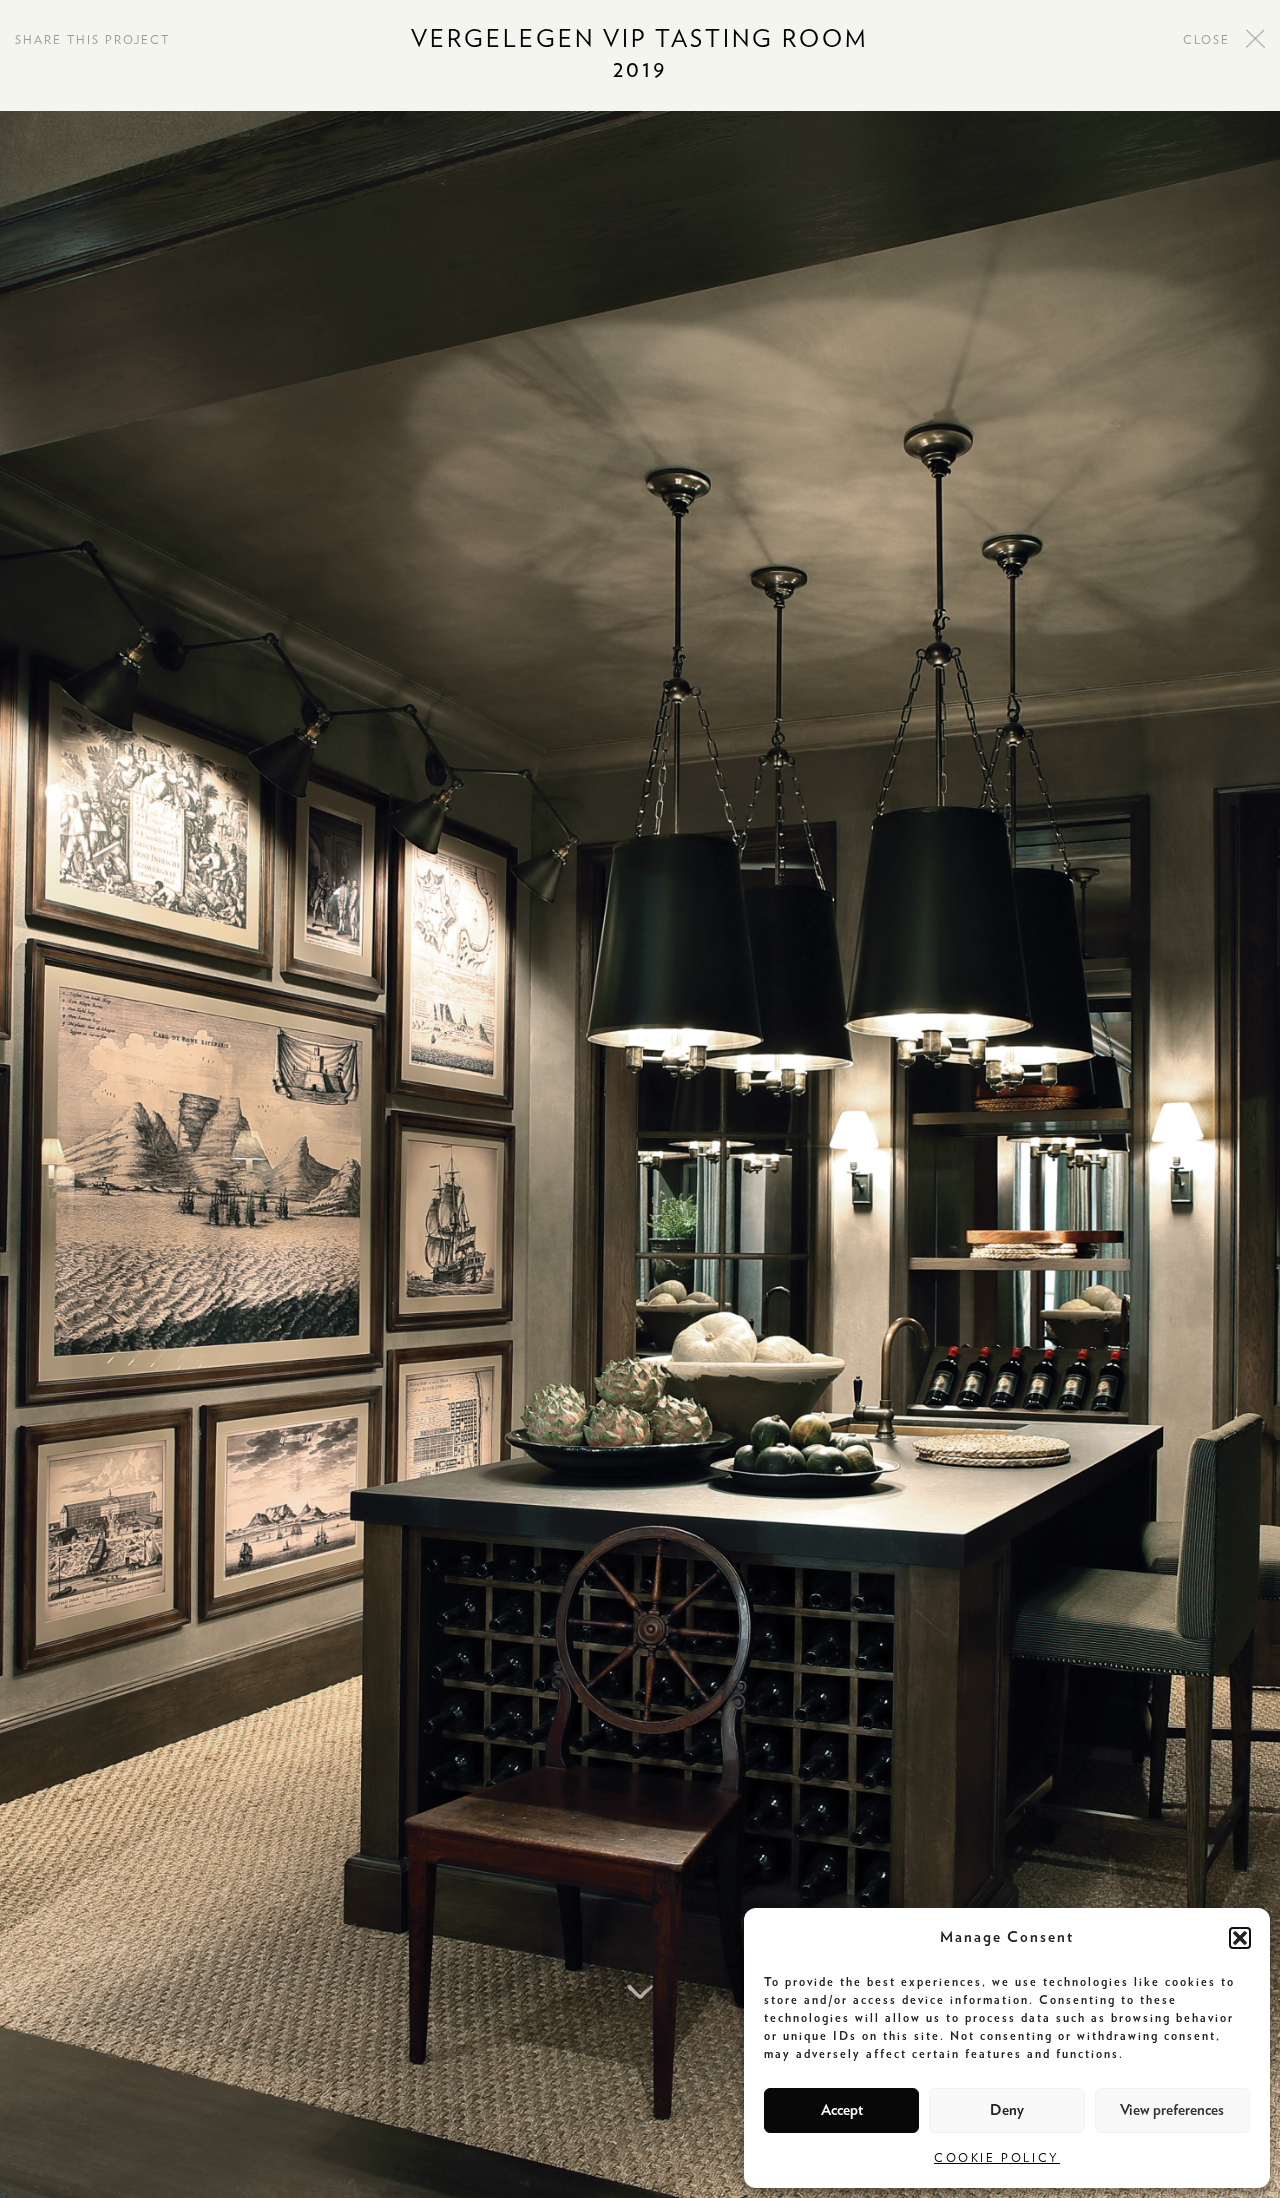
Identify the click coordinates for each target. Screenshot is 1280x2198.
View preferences (1172, 2110)
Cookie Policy (997, 2158)
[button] (1240, 1938)
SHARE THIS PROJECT (92, 40)
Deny (1007, 2110)
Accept (842, 2110)
